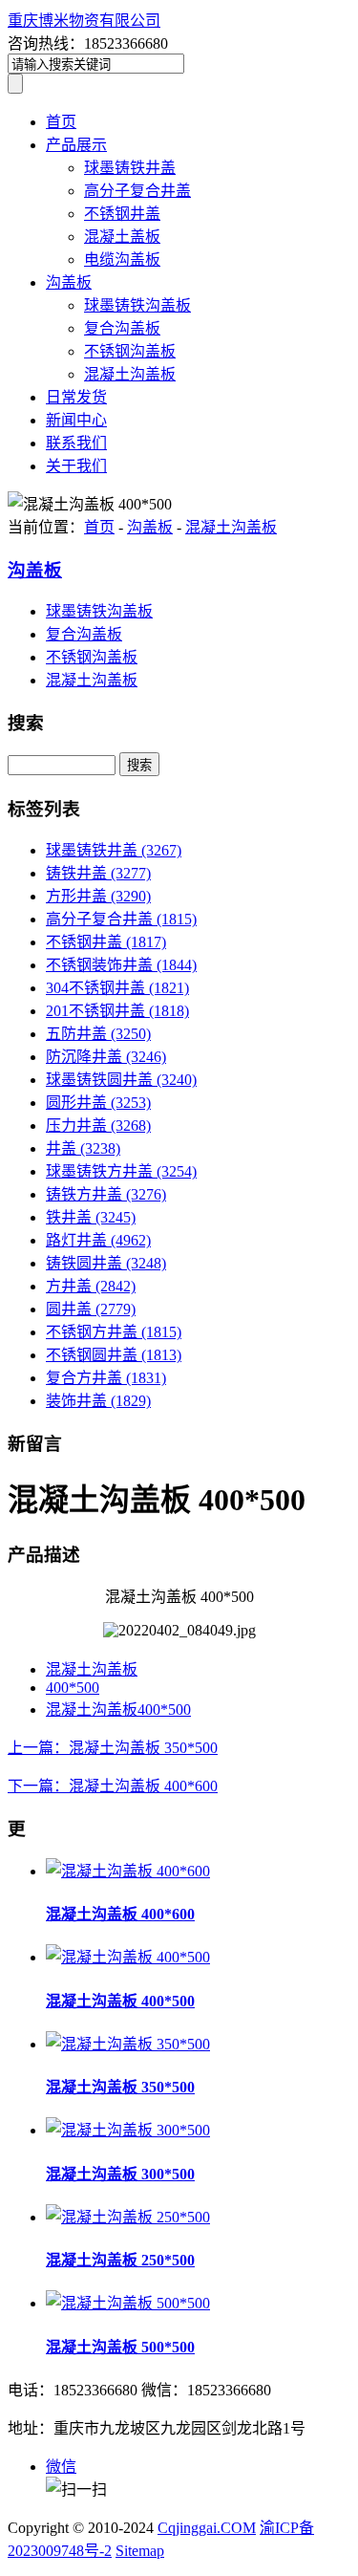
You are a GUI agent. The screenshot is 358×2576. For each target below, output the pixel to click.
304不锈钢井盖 (117, 988)
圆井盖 (91, 1309)
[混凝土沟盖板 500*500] (128, 2303)
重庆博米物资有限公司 (84, 21)
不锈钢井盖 (122, 214)
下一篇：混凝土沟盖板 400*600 (113, 1786)
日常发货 (76, 397)
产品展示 (76, 145)
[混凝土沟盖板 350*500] (128, 2044)
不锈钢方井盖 (114, 1332)
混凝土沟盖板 (130, 374)
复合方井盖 (106, 1378)
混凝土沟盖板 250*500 (120, 2260)
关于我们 (76, 466)
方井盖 (91, 1286)
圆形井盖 (98, 1103)
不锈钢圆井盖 (114, 1355)
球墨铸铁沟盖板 (137, 305)
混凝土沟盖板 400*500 (120, 2001)
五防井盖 (98, 1034)
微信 (61, 2467)
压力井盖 (98, 1126)
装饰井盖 (98, 1401)
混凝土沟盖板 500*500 (120, 2347)
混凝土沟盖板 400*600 (120, 1914)
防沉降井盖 (106, 1057)
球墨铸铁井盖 (130, 168)
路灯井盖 (98, 1240)
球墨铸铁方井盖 (121, 1171)
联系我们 (76, 443)
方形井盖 (98, 896)
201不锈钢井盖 (117, 1011)
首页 (61, 122)
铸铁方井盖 (106, 1194)
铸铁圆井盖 (106, 1263)
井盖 (83, 1148)
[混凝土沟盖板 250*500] (128, 2217)
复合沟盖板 (122, 328)
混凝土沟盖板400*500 (118, 1710)
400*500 (73, 1688)
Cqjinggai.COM (207, 2528)
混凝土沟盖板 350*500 (120, 2087)
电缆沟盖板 (122, 260)
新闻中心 (76, 420)
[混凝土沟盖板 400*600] (128, 1871)
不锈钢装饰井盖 (121, 965)
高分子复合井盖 (137, 191)
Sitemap (140, 2551)
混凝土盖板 (122, 237)
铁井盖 (91, 1217)
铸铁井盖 (98, 873)
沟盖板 (69, 282)
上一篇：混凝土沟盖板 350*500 (113, 1748)
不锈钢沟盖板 (130, 351)
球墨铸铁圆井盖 (121, 1080)
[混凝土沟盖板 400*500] (128, 1957)
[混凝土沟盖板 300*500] (128, 2130)
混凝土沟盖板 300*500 (120, 2174)
